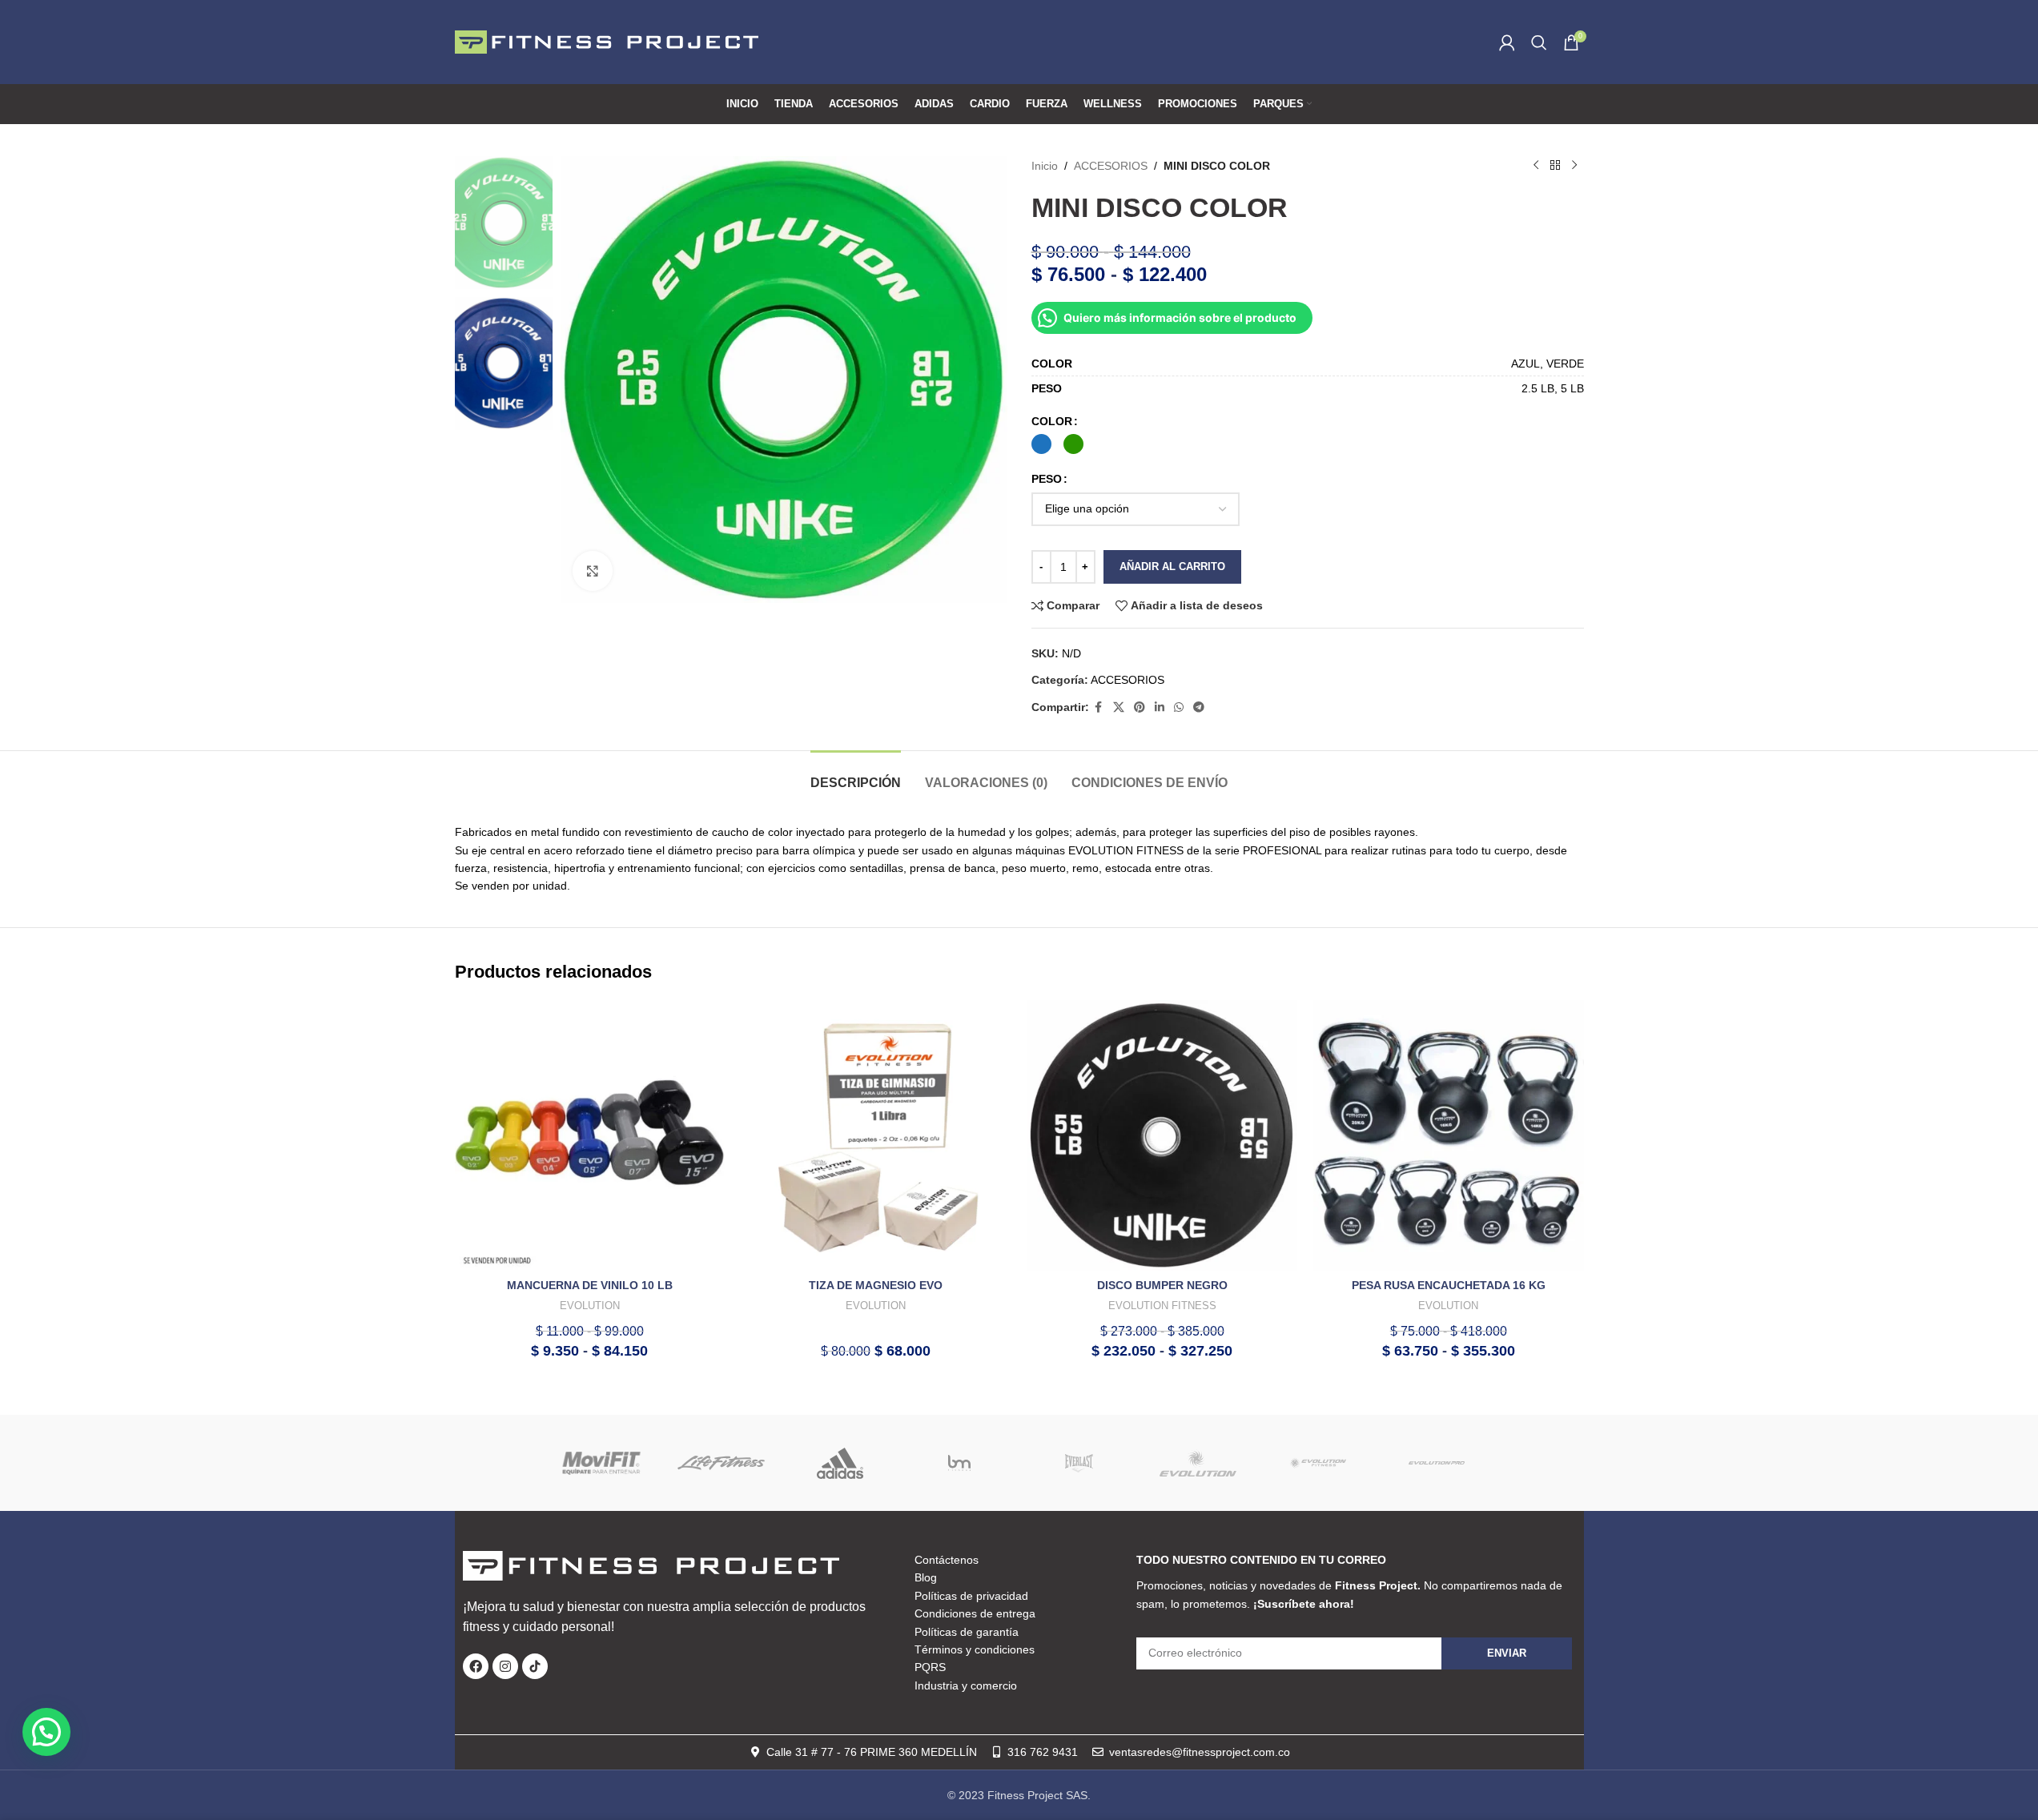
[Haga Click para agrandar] (593, 571)
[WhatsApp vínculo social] (1179, 707)
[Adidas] (840, 1463)
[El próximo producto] (1574, 166)
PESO (1047, 479)
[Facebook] (476, 1666)
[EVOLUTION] (1198, 1463)
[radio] (1041, 444)
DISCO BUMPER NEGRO (1162, 1285)
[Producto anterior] (1536, 166)
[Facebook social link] (1099, 707)
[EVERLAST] (1079, 1463)
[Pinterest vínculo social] (1140, 707)
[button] (46, 1732)
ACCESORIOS (1111, 166)
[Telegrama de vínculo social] (1199, 707)
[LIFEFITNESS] (721, 1463)
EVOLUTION (590, 1306)
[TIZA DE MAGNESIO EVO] (876, 1135)
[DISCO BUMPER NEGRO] (1163, 1135)
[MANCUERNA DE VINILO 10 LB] (590, 1135)
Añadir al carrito (1172, 566)
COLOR (1052, 421)
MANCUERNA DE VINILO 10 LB (590, 1285)
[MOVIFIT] (602, 1463)
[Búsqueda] (1539, 42)
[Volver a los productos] (1555, 166)
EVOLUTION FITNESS (1162, 1306)
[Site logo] (607, 41)
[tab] (856, 775)
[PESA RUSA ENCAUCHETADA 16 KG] (1449, 1135)
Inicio (1045, 166)
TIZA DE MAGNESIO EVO (876, 1285)
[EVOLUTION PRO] (1437, 1463)
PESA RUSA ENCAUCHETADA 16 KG (1449, 1285)
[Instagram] (505, 1666)
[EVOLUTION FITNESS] (1318, 1463)
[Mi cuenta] (1507, 42)
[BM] (960, 1463)
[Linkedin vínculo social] (1160, 707)
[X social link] (1119, 707)
